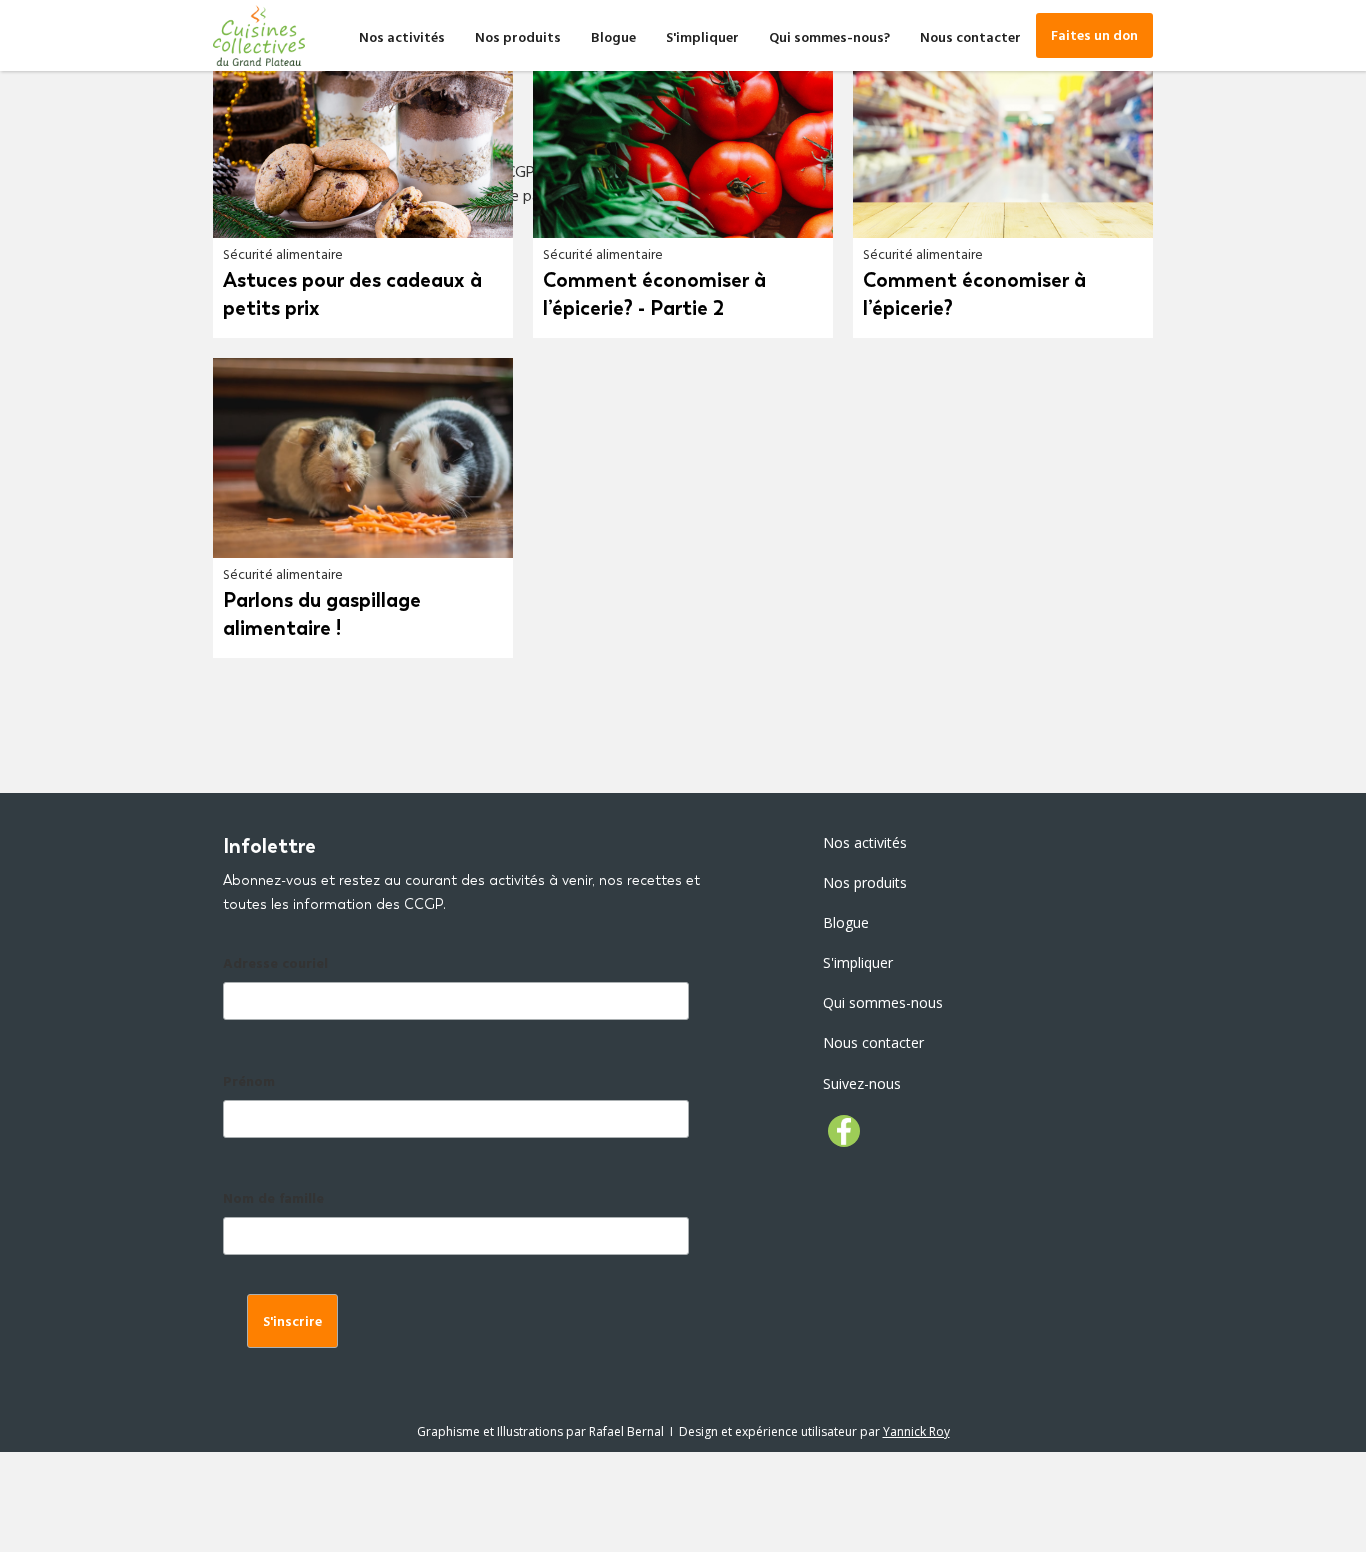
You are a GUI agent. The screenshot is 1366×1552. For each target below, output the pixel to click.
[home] (259, 35)
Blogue (613, 39)
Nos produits (518, 39)
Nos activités (402, 39)
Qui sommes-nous (883, 1002)
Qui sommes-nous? (829, 39)
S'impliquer (702, 39)
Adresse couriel (275, 965)
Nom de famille (273, 1200)
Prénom (249, 1083)
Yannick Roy (916, 1431)
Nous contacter (970, 39)
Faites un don (1094, 37)
